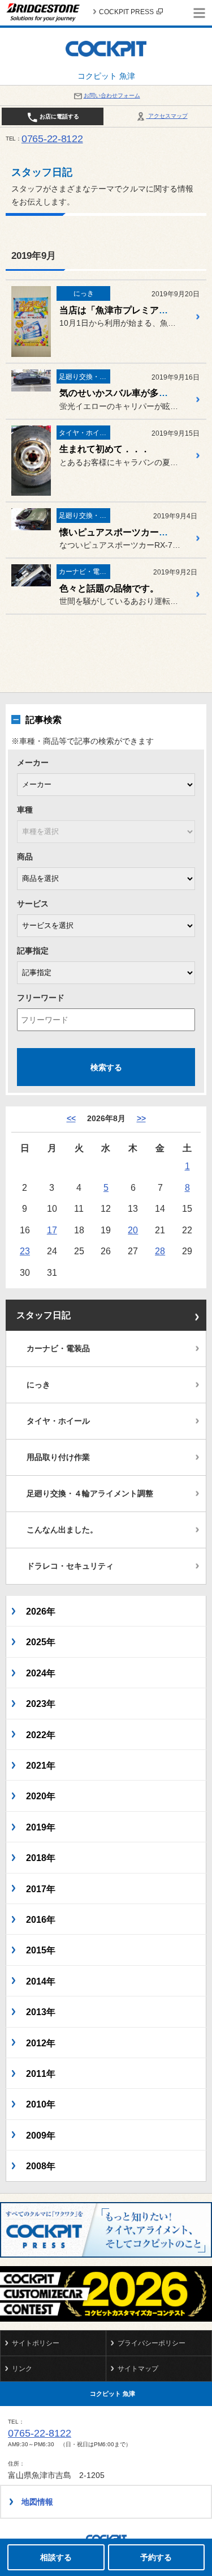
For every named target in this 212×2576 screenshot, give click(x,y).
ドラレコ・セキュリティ (70, 1566)
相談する (56, 2557)
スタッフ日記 (44, 1315)
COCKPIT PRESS (126, 12)
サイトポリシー (36, 2343)
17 (52, 1230)
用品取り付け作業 (58, 1457)
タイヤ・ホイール (58, 1421)
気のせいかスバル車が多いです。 (127, 393)
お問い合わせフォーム (112, 95)
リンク (22, 2369)
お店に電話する (59, 116)
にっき (38, 1385)
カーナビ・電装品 (58, 1348)
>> (141, 1118)
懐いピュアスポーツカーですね (123, 532)
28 (160, 1251)
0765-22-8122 (52, 139)
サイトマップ (138, 2369)
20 (133, 1230)
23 (25, 1251)
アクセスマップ (167, 116)
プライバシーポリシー (152, 2343)
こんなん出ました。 (62, 1530)
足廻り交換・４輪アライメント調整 (90, 1493)
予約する (156, 2557)
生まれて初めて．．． (105, 449)
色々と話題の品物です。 (109, 588)
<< (71, 1118)
